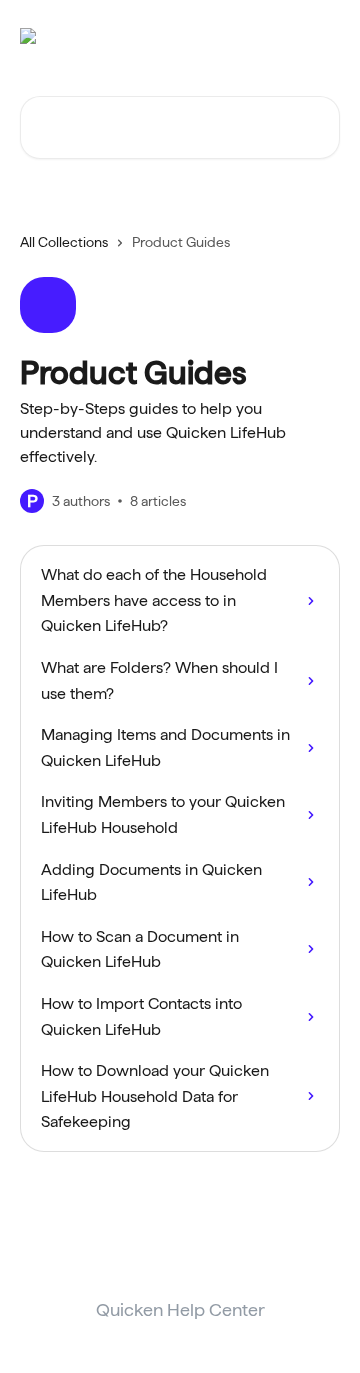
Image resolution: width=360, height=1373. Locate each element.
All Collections (64, 242)
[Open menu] (322, 36)
